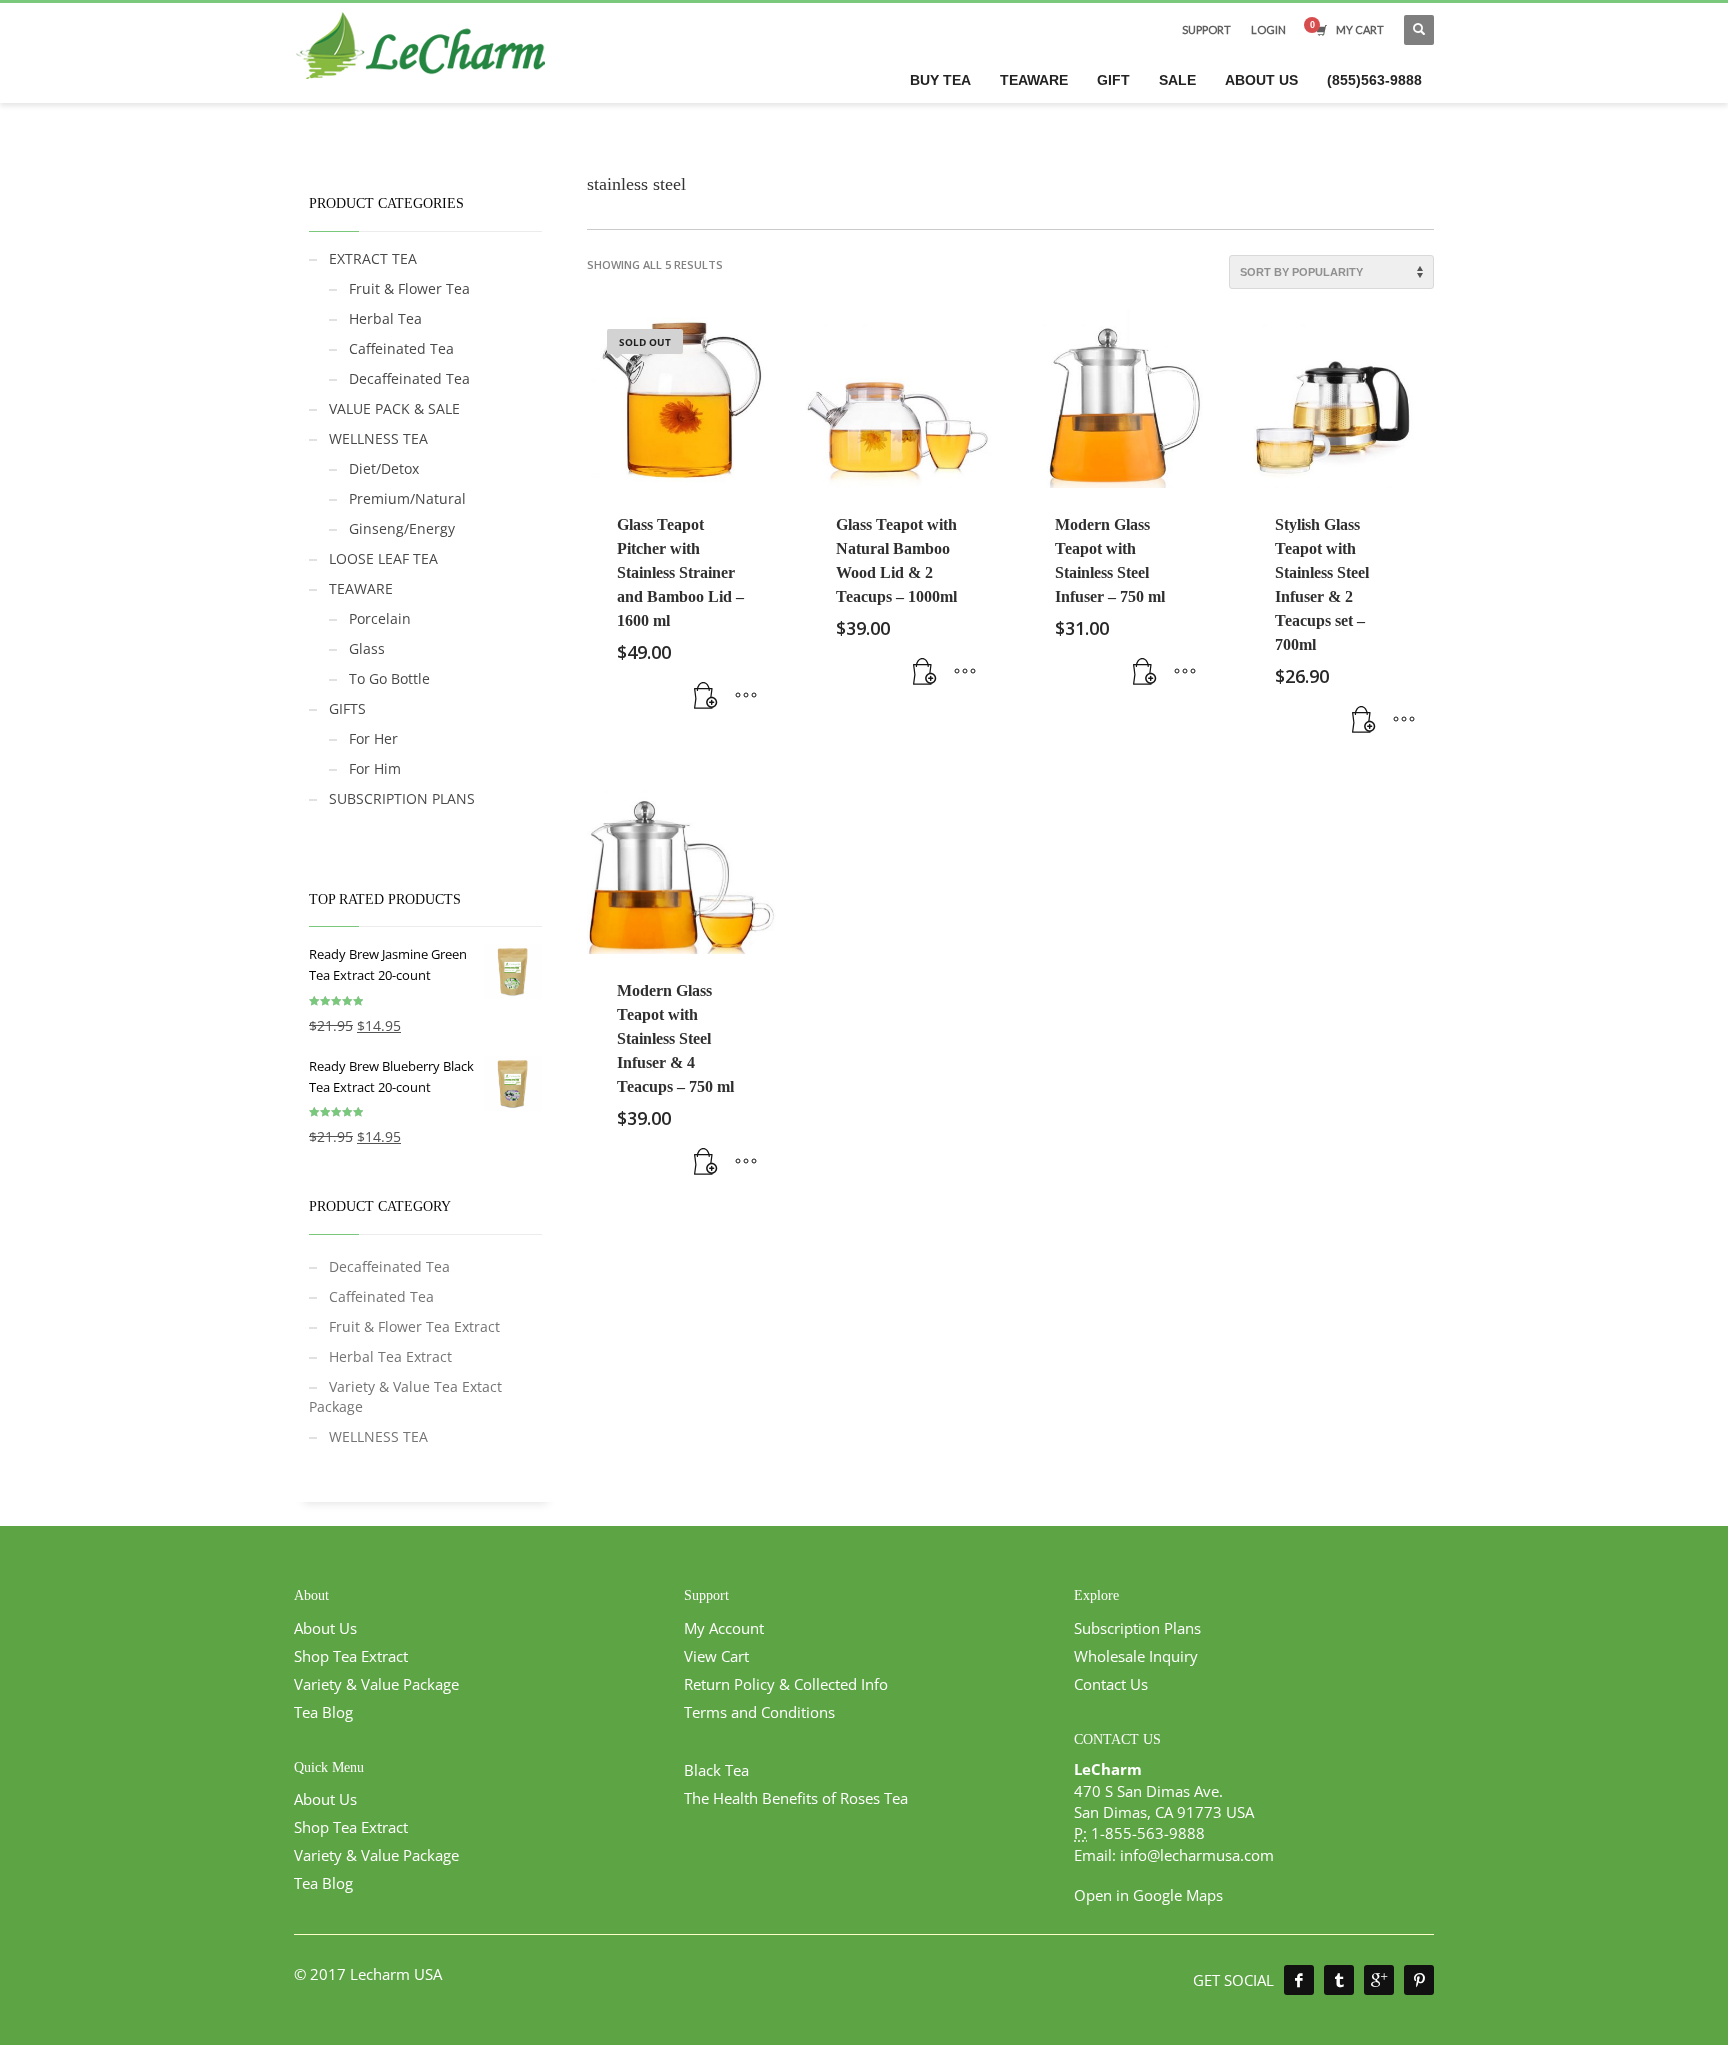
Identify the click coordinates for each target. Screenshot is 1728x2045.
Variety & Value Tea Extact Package (405, 1396)
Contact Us (1111, 1684)
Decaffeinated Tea (409, 378)
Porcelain (380, 618)
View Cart (716, 1656)
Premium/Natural (407, 498)
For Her (373, 738)
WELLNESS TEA (378, 438)
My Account (724, 1628)
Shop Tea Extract (351, 1656)
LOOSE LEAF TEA (383, 558)
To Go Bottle (389, 678)
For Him (375, 768)
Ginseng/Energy (402, 528)
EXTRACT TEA (373, 258)
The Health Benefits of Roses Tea (796, 1798)
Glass (367, 648)
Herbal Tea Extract (390, 1356)
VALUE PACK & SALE (394, 408)
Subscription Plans (1137, 1628)
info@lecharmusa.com (1197, 1855)
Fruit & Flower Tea (409, 288)
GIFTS (347, 708)
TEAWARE (361, 588)
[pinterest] (1419, 1980)
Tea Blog (323, 1712)
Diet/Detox (384, 468)
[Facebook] (1299, 1980)
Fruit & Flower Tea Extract (414, 1326)
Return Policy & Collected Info (786, 1684)
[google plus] (1379, 1980)
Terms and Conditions (759, 1712)
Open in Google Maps (1148, 1895)
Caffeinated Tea (401, 348)
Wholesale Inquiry (1136, 1656)
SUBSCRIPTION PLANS (402, 798)
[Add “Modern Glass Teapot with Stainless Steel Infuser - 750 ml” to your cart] (1145, 672)
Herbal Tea (385, 318)
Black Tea (716, 1770)
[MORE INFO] (746, 696)
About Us (325, 1628)
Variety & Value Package (376, 1684)
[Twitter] (1339, 1980)
